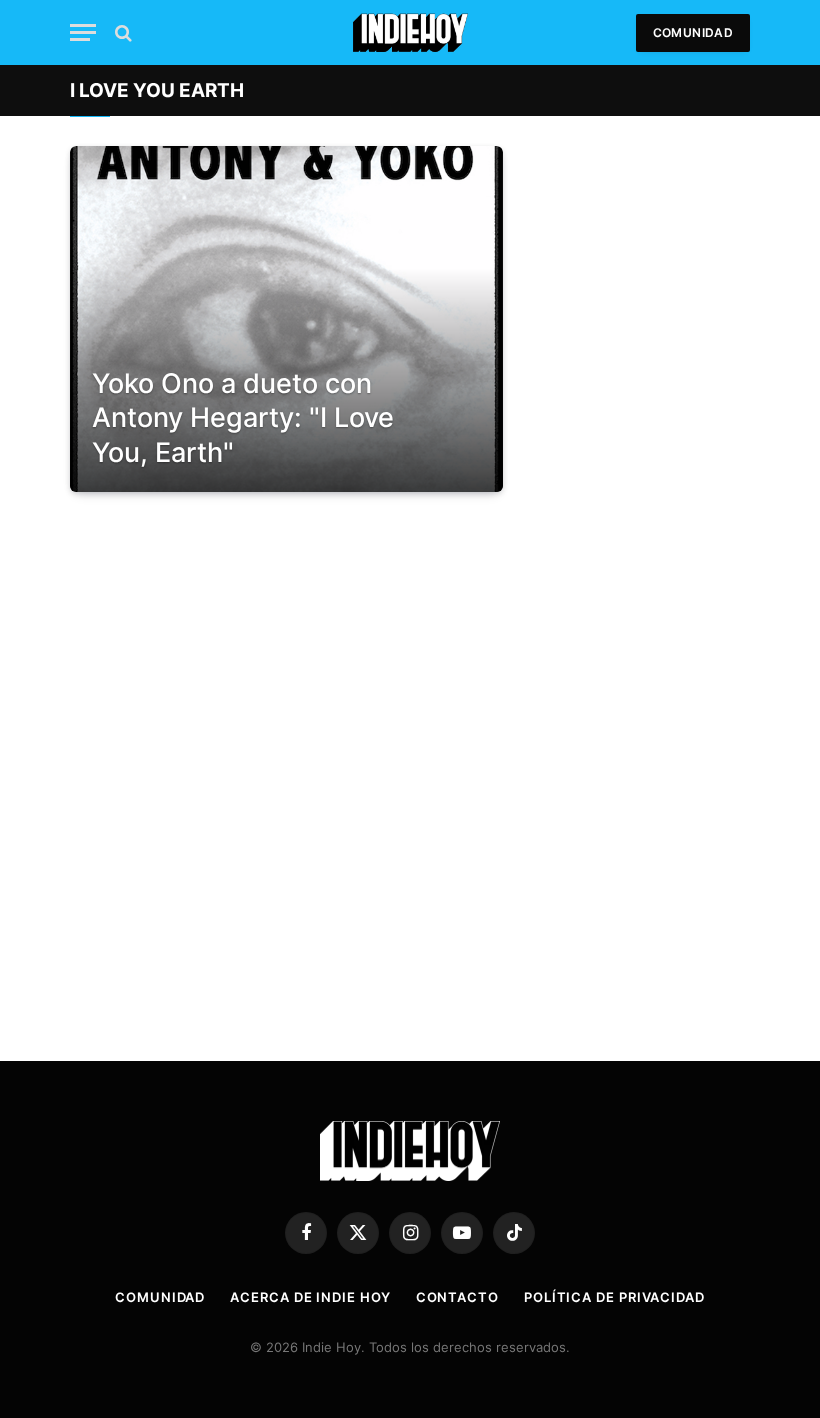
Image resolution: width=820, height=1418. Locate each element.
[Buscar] (121, 32)
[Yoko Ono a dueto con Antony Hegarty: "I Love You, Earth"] (286, 319)
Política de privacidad (614, 1297)
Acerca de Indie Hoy (310, 1297)
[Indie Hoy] (410, 32)
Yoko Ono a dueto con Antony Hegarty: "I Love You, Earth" (243, 418)
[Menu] (83, 32)
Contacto (457, 1297)
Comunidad (693, 32)
